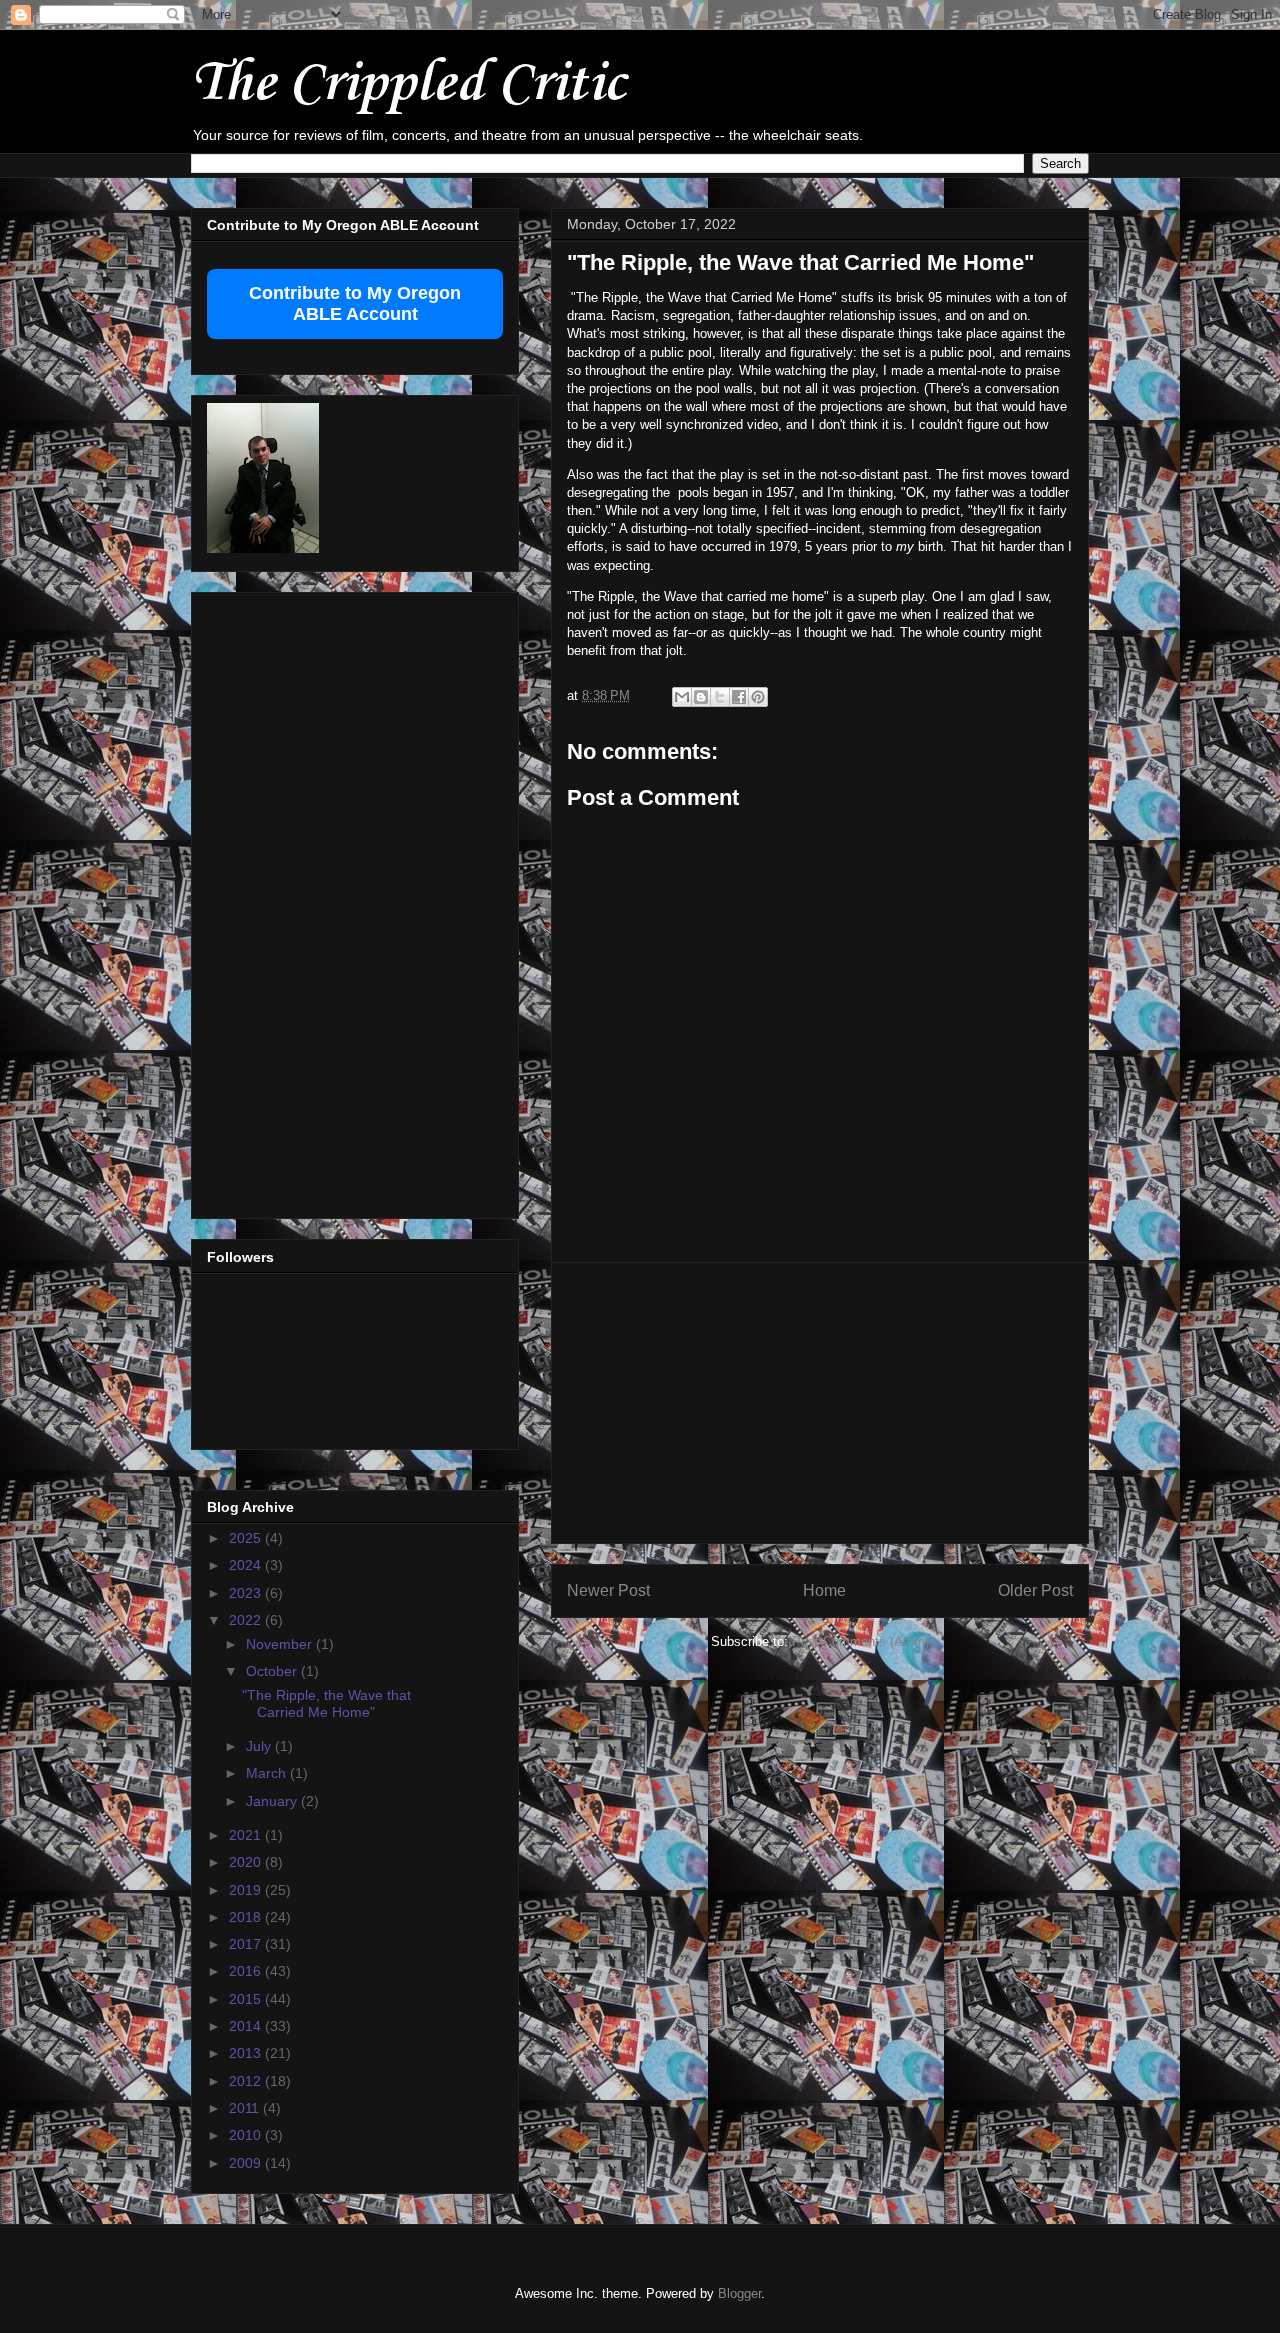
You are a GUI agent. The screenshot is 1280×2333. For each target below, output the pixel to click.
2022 (247, 1620)
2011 (246, 2108)
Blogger (739, 2293)
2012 (247, 2081)
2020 (247, 1862)
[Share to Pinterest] (758, 697)
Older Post (1035, 1590)
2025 (247, 1538)
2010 (247, 2135)
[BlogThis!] (701, 697)
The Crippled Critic (408, 84)
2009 (247, 2163)
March (268, 1773)
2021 (247, 1835)
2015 (247, 1999)
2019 (247, 1890)
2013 (247, 2053)
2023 (247, 1593)
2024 (247, 1565)
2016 (247, 1971)
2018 (247, 1917)
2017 (247, 1944)
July (260, 1746)
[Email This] (682, 697)
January (273, 1801)
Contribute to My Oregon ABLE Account (355, 303)
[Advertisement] (820, 1403)
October (273, 1671)
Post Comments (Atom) (860, 1641)
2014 (247, 2026)
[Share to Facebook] (739, 697)
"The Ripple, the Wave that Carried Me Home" (326, 1703)
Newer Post (608, 1590)
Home (824, 1590)
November (281, 1644)
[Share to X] (720, 697)
